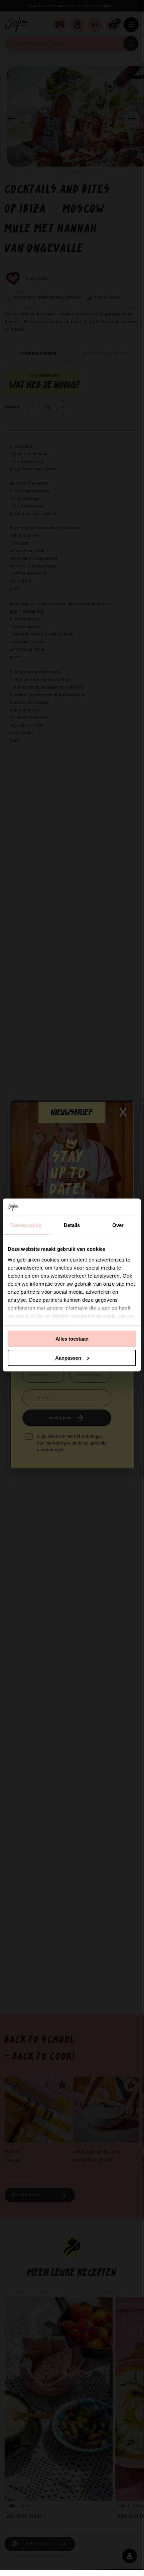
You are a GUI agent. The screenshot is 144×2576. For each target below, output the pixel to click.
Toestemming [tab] (26, 1225)
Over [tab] (118, 1225)
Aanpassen (68, 1358)
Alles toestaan (72, 1339)
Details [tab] (72, 1225)
